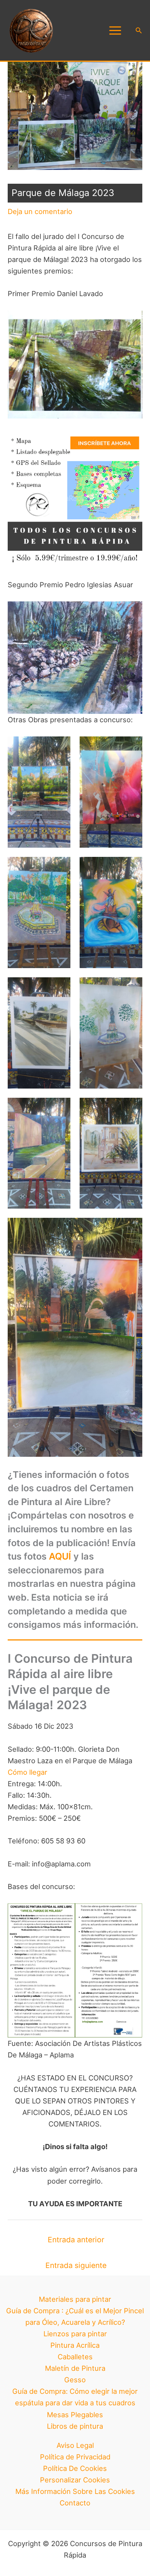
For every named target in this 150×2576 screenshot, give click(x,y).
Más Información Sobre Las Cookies (75, 2491)
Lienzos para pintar (75, 2334)
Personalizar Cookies (75, 2480)
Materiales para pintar (75, 2299)
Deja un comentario (40, 211)
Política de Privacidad (75, 2457)
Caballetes (75, 2357)
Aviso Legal (75, 2445)
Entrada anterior (76, 2240)
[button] (139, 30)
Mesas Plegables (75, 2415)
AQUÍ (60, 1556)
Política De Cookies (75, 2468)
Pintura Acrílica (75, 2345)
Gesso (75, 2380)
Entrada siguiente (76, 2265)
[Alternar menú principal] (115, 30)
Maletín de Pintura (75, 2368)
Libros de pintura (75, 2426)
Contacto (75, 2503)
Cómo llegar (27, 1772)
